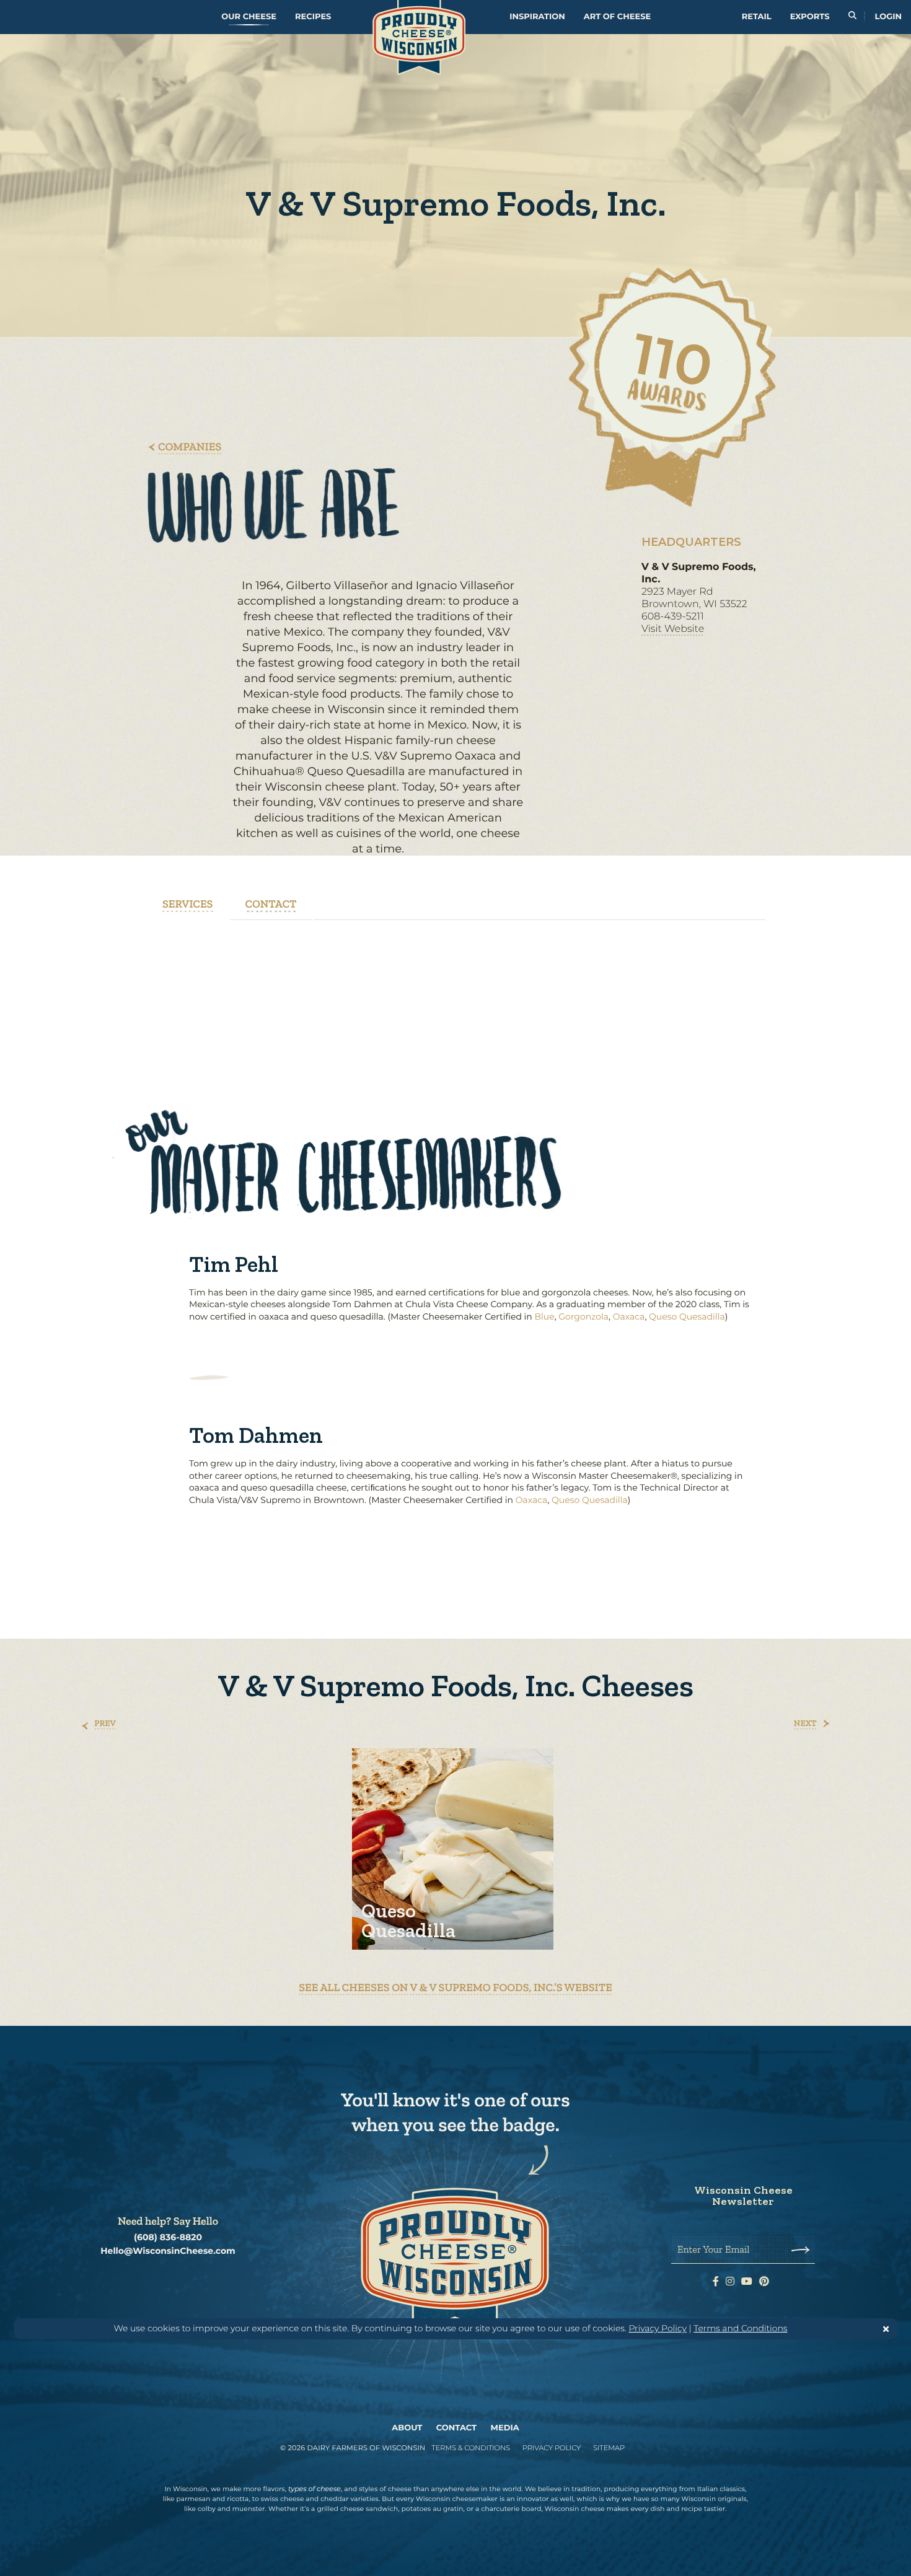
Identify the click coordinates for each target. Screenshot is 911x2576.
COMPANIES (190, 447)
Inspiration (537, 17)
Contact (456, 2428)
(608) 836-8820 (168, 2237)
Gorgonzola (583, 1316)
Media (505, 2428)
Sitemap (609, 2448)
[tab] (188, 904)
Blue (544, 1316)
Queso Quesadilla (687, 1316)
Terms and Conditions (740, 2328)
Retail (757, 17)
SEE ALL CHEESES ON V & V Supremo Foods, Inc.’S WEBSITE (455, 1987)
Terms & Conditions (471, 2448)
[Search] (852, 17)
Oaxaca (629, 1316)
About (407, 2428)
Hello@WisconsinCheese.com (168, 2251)
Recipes (313, 17)
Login (888, 17)
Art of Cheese (617, 17)
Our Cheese (249, 17)
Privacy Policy (658, 2328)
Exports (810, 17)
